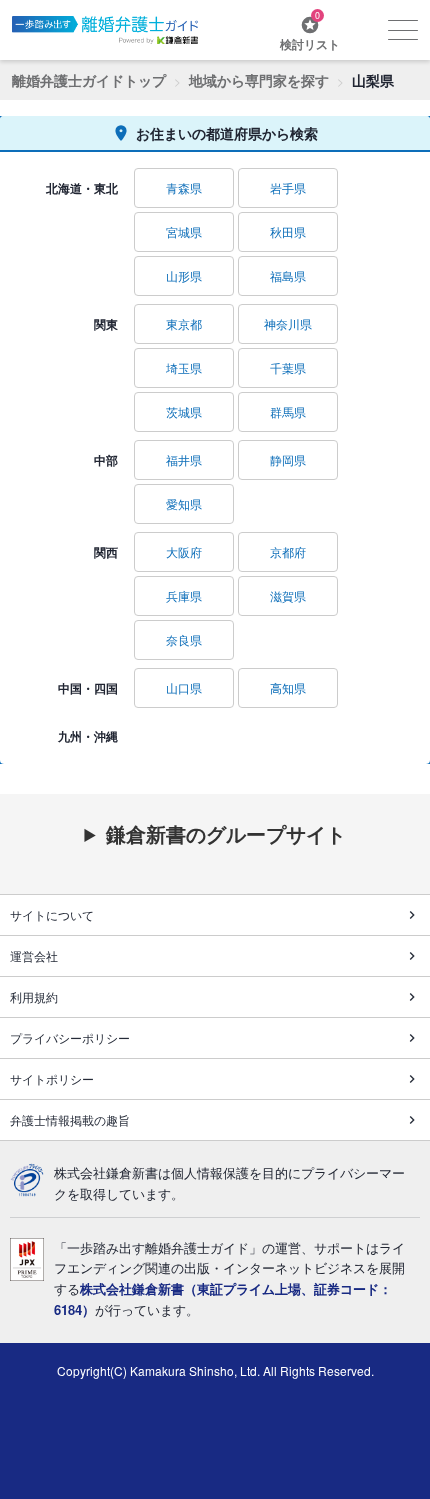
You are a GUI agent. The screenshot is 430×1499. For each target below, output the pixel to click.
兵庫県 (184, 595)
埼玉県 (184, 367)
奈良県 (184, 639)
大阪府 (184, 551)
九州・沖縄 (88, 736)
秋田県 (288, 231)
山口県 (184, 687)
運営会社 (34, 955)
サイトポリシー (52, 1078)
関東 (106, 324)
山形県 (184, 275)
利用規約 (34, 996)
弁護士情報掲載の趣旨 (70, 1119)
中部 (106, 460)
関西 (106, 552)
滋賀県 (288, 595)
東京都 (184, 323)
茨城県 (184, 411)
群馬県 (288, 411)
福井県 (184, 459)
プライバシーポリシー (70, 1037)
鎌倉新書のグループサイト (226, 834)
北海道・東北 (82, 188)
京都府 (288, 551)
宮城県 (184, 231)
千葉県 (288, 367)
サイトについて (52, 914)
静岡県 (288, 459)
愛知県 (184, 503)
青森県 (184, 187)
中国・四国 (88, 688)
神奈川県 (288, 323)
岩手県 (288, 187)
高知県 (288, 687)
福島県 (288, 275)
